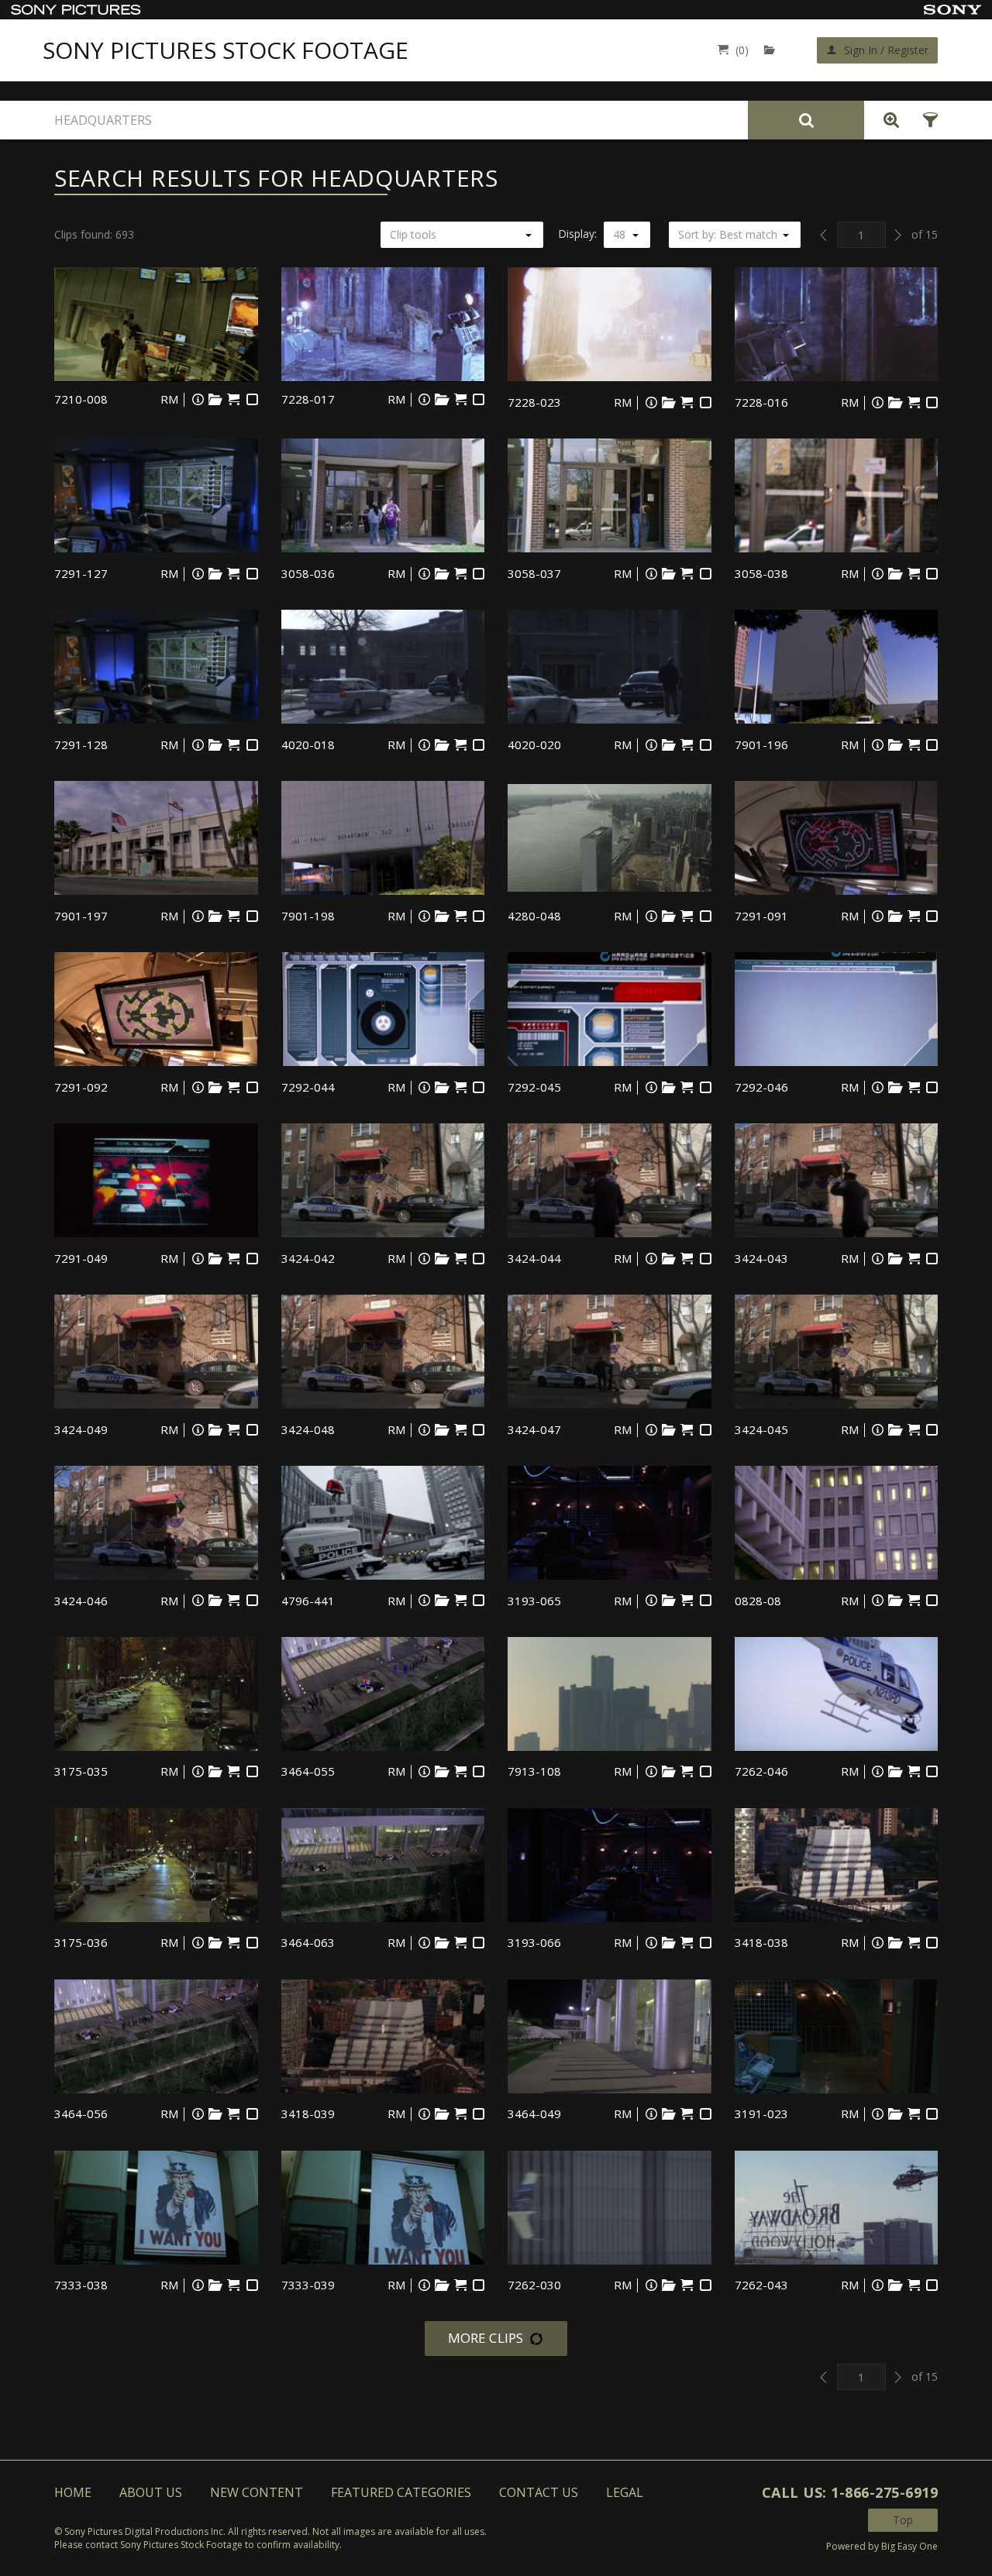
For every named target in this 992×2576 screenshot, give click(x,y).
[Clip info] (198, 399)
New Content (257, 2492)
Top (903, 2520)
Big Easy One (909, 2546)
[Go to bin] (773, 50)
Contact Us (539, 2492)
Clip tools (413, 234)
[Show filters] (926, 120)
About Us (151, 2492)
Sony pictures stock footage (226, 50)
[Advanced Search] (887, 120)
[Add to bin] (215, 399)
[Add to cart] (234, 399)
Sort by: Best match (728, 234)
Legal (625, 2492)
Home (73, 2492)
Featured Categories (401, 2492)
